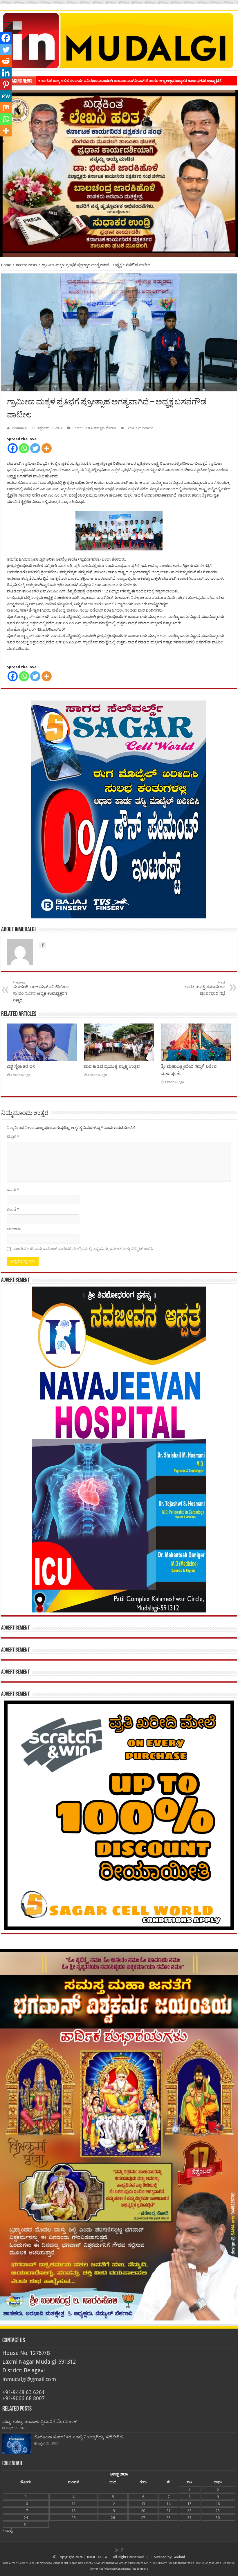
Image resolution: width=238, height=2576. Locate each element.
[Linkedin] (6, 73)
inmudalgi (20, 428)
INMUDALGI (97, 2557)
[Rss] (117, 2550)
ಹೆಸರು (13, 1190)
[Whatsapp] (24, 448)
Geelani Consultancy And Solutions (39, 2563)
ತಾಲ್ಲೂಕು (99, 428)
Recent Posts (26, 265)
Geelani (179, 2557)
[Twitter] (35, 448)
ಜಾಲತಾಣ (14, 1229)
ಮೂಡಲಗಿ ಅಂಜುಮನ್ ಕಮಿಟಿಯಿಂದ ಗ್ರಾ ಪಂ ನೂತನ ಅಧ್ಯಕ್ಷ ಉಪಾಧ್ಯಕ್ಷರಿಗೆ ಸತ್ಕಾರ (41, 991)
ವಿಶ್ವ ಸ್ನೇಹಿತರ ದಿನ (21, 1066)
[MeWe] (6, 96)
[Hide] (2, 142)
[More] (47, 448)
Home (6, 265)
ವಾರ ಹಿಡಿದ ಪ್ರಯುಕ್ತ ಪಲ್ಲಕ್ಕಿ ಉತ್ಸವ (112, 1066)
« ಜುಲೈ (7, 2530)
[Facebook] (13, 448)
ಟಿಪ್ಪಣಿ (13, 1137)
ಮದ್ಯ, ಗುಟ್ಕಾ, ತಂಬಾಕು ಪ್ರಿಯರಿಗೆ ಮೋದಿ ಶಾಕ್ (40, 2422)
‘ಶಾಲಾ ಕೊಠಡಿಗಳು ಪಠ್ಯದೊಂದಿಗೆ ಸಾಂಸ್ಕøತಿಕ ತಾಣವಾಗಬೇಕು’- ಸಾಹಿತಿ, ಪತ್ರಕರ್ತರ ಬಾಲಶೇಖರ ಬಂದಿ (108, 81)
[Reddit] (6, 61)
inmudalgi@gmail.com (29, 2379)
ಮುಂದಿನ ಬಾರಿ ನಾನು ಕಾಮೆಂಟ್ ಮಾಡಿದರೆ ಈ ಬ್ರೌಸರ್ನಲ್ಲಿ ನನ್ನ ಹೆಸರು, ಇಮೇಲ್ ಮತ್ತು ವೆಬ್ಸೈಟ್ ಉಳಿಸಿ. (83, 1249)
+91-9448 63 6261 (24, 2392)
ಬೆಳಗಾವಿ (111, 428)
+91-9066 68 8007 (24, 2398)
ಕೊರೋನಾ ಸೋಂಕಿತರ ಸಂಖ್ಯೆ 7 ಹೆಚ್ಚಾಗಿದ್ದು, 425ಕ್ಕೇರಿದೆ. (79, 2437)
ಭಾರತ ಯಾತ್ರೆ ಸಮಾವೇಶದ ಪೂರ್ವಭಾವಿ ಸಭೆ (205, 988)
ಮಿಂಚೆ (13, 1209)
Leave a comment (140, 428)
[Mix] (6, 107)
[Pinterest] (6, 84)
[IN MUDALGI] (119, 41)
